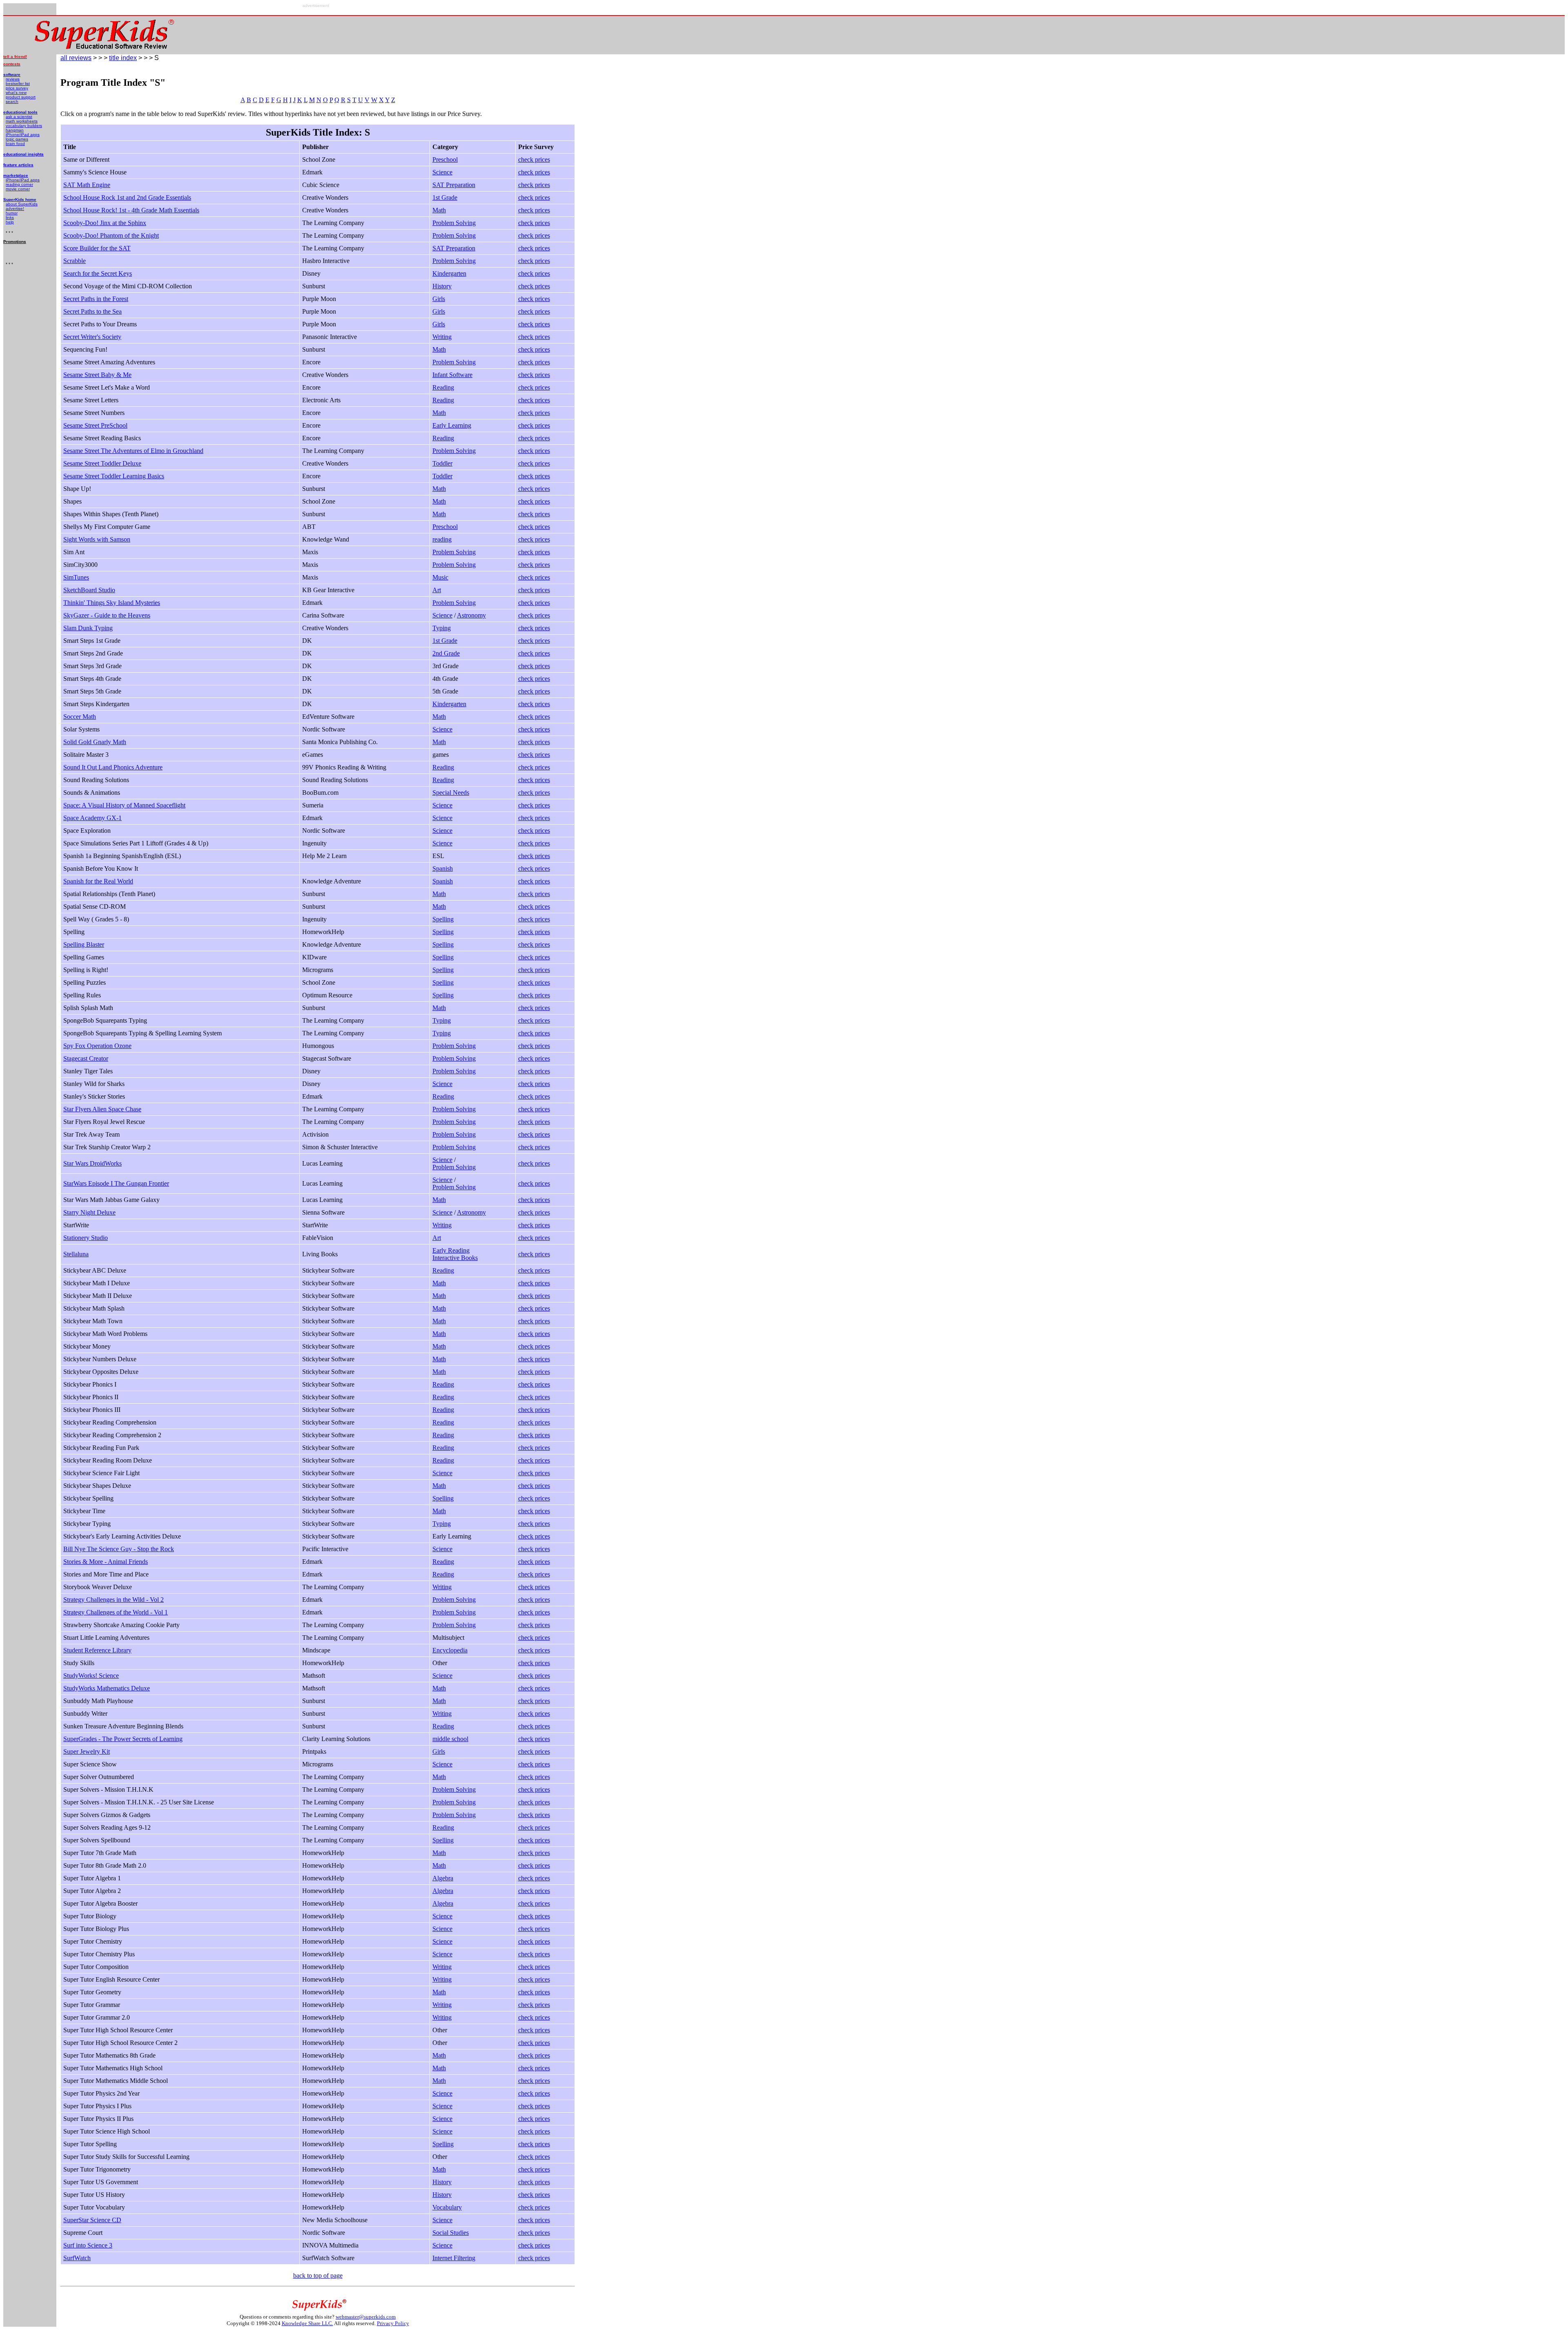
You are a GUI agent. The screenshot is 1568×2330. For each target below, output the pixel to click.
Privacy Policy (393, 2323)
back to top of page (318, 2275)
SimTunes (76, 577)
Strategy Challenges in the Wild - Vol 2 (114, 1600)
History (442, 286)
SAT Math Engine (87, 185)
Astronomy (471, 615)
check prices (534, 159)
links (10, 217)
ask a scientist (19, 117)
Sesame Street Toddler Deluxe (102, 463)
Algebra (443, 1878)
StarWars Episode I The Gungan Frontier (116, 1183)
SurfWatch (77, 2258)
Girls (439, 299)
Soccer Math (80, 717)
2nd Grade (446, 653)
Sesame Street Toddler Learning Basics (114, 476)
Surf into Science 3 (88, 2245)
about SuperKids (22, 204)
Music (440, 577)
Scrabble (75, 261)
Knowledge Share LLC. (307, 2323)
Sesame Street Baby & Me (97, 375)
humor (12, 213)
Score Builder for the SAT (97, 248)
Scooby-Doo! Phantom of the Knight (111, 235)
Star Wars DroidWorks (92, 1163)
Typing (442, 628)
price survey (17, 88)
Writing (442, 337)
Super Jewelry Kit (87, 1751)
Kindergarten (449, 273)
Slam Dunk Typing (88, 628)
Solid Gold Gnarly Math (95, 742)
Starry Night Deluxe (89, 1212)
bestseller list (18, 84)
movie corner (18, 189)
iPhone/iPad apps (23, 135)
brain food (15, 144)
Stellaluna (76, 1254)
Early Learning (452, 425)
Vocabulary (447, 2207)
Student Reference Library (97, 1650)
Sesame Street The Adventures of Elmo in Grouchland (133, 451)
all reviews (76, 58)
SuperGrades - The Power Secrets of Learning (123, 1739)
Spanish (443, 868)
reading (442, 539)
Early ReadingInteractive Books (455, 1254)
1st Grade (445, 197)
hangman (15, 130)
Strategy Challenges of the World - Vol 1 (116, 1612)
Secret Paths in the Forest (96, 299)
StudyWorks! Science (91, 1676)
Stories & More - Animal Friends (106, 1562)
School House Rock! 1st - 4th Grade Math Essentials (131, 210)
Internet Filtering (454, 2258)
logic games (17, 139)
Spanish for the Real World (98, 881)
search (12, 101)
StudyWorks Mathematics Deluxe (107, 1688)
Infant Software (452, 375)
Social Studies (451, 2233)
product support (21, 97)
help (10, 222)
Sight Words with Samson (97, 539)
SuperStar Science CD (92, 2220)
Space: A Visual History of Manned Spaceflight (124, 805)
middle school (450, 1739)
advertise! (15, 208)
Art (437, 590)
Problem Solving (454, 223)
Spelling (443, 919)
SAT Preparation (454, 185)
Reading (443, 387)
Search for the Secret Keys (98, 273)
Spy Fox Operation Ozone (97, 1046)
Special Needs (451, 793)
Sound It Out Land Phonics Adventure (113, 767)
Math (439, 210)
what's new (16, 93)
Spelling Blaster (84, 944)
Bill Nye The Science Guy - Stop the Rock (119, 1549)
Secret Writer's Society (92, 337)
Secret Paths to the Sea (92, 311)
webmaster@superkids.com (366, 2317)
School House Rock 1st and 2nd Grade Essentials (127, 197)
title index (123, 58)
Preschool (445, 159)
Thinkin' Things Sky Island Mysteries (112, 603)
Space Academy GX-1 (92, 818)
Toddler (442, 463)
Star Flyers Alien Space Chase (102, 1109)
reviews (13, 79)
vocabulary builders (24, 126)
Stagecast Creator (86, 1058)
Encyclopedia (450, 1650)
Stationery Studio (86, 1238)
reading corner (19, 184)
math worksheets (22, 121)
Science (442, 172)
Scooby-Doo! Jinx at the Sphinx (105, 223)
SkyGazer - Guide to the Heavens (107, 615)
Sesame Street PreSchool (95, 425)
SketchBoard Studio (89, 590)
